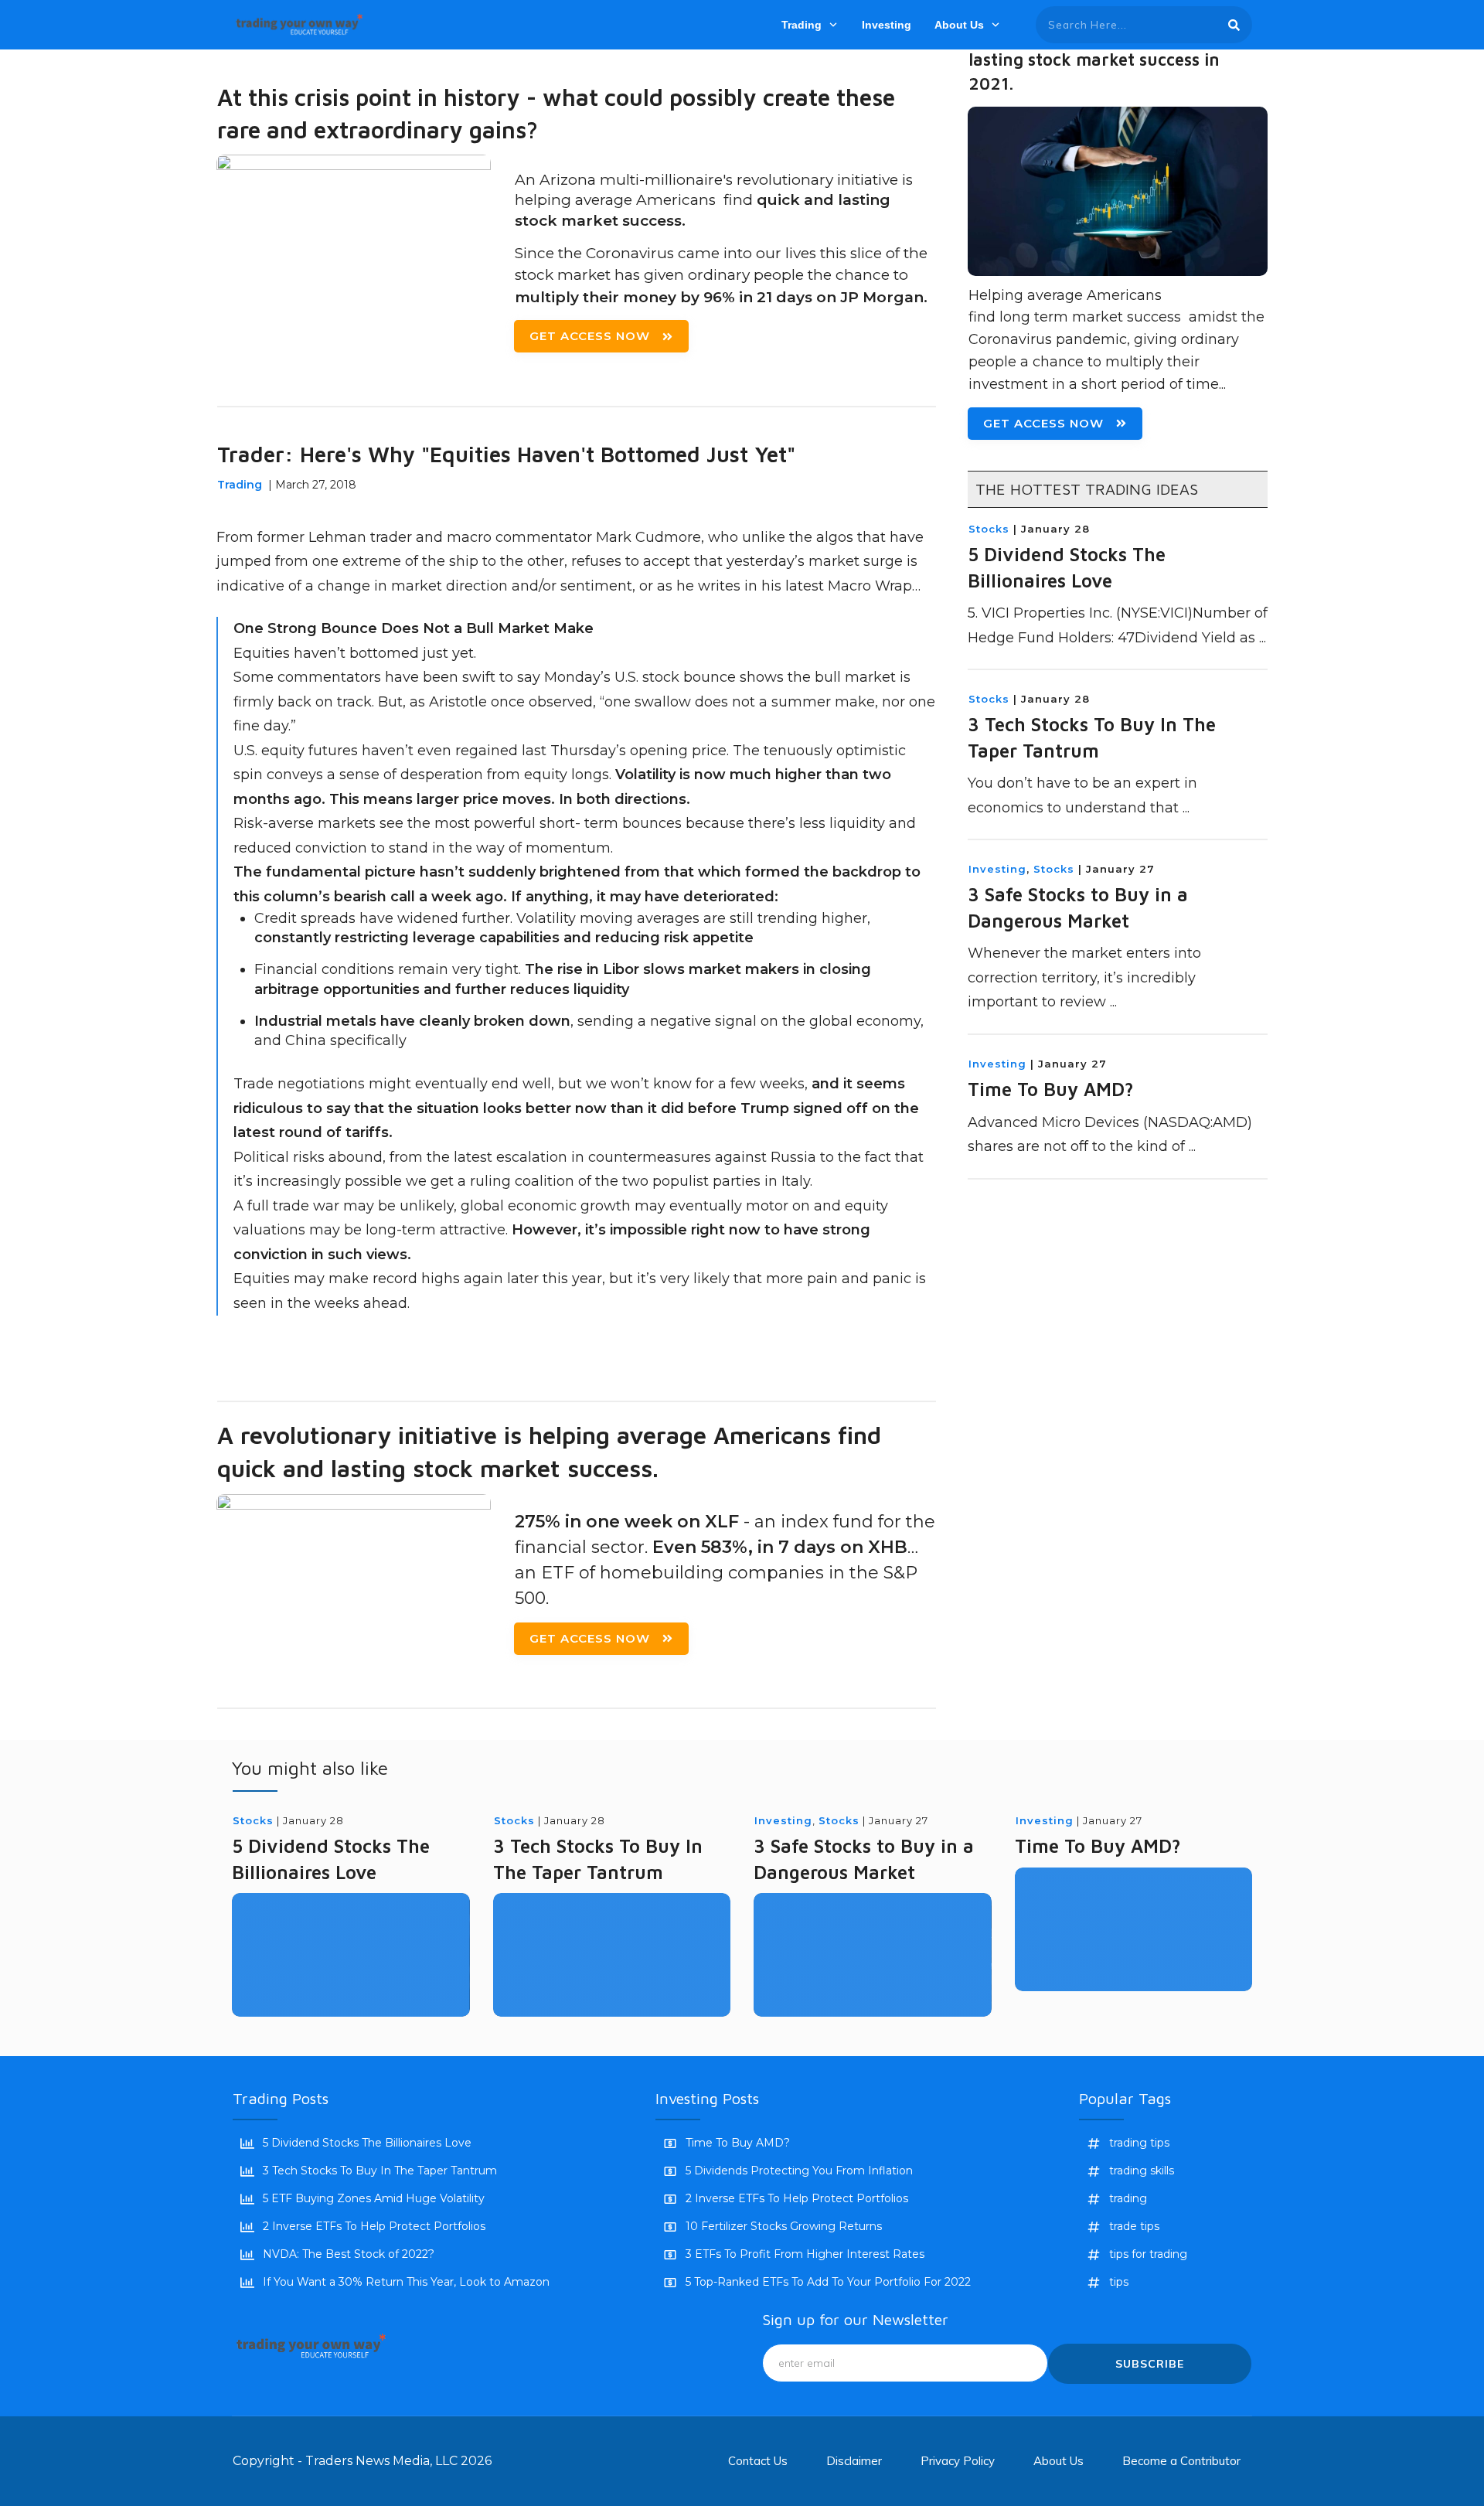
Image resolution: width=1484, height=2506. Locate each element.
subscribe (1150, 2364)
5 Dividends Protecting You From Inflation (799, 2171)
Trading (240, 485)
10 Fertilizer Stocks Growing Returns (784, 2226)
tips (1119, 2282)
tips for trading (1148, 2254)
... (1263, 638)
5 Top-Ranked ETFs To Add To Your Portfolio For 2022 (828, 2282)
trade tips (1134, 2226)
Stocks (989, 529)
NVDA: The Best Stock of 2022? (349, 2254)
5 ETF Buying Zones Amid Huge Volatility (374, 2198)
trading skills (1142, 2171)
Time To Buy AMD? (1051, 1089)
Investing (997, 869)
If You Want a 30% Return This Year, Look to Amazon (406, 2282)
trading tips (1139, 2143)
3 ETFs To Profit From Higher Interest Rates (805, 2254)
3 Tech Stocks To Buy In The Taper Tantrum (380, 2171)
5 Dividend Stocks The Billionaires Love (367, 2143)
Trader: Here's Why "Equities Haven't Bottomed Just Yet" (506, 454)
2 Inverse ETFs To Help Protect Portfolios (374, 2226)
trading (1128, 2198)
